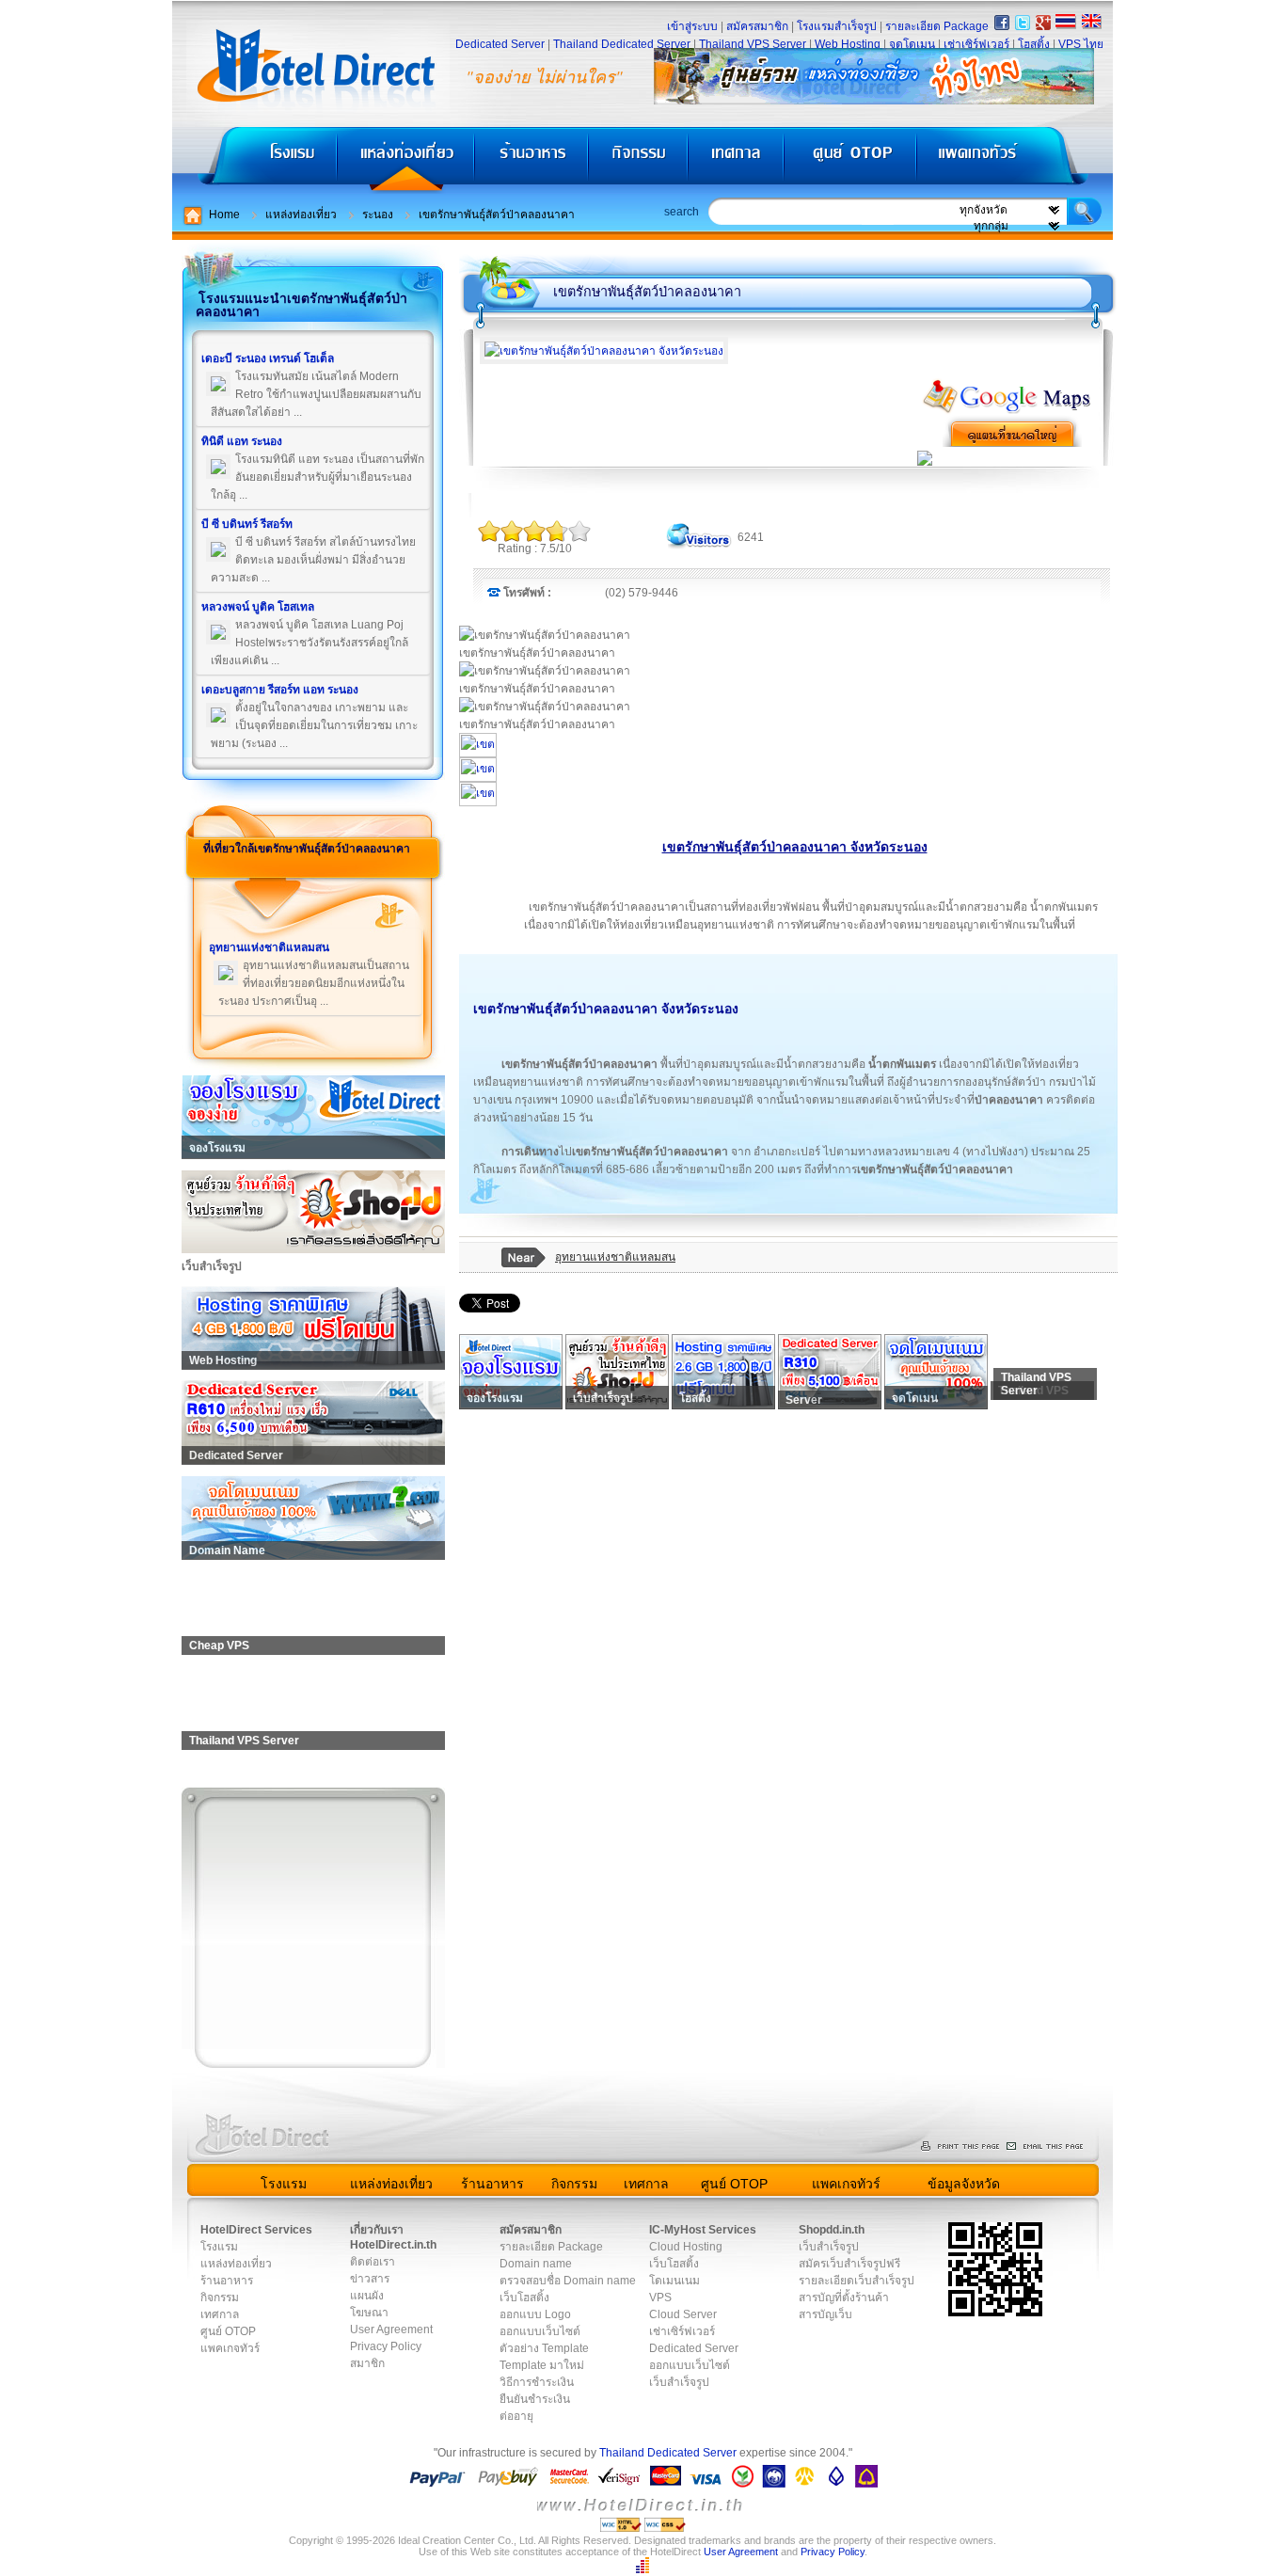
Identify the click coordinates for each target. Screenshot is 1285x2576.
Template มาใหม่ (542, 2365)
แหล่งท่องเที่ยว (406, 160)
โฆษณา (369, 2313)
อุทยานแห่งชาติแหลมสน (615, 1257)
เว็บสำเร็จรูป (679, 2382)
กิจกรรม (640, 160)
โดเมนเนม (674, 2281)
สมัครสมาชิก (757, 26)
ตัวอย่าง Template (544, 2348)
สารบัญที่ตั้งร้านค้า (844, 2298)
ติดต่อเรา (373, 2262)
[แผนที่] (1007, 411)
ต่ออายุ (516, 2416)
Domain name (536, 2264)
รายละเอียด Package (937, 26)
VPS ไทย (1081, 44)
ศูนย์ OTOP (850, 160)
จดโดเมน (912, 44)
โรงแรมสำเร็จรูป (837, 26)
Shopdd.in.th (832, 2230)
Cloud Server (683, 2314)
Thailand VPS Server (753, 44)
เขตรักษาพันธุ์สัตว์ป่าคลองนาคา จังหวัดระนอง (795, 847)
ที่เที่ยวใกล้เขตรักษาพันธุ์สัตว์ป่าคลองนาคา (307, 849)
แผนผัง (367, 2296)
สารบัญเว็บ (825, 2314)
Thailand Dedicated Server (622, 44)
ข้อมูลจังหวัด (964, 2184)
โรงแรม (254, 160)
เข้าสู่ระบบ (692, 26)
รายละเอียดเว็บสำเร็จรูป (857, 2281)
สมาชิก (367, 2363)
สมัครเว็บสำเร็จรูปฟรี (849, 2264)
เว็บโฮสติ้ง (524, 2298)
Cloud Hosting (686, 2247)
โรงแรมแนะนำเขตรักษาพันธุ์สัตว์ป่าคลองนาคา (301, 305)
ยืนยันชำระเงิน (535, 2399)
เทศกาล (738, 160)
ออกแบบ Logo (535, 2314)
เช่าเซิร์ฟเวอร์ (976, 44)
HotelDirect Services (256, 2230)
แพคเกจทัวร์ (1013, 160)
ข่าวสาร (370, 2279)
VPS (660, 2298)
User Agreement (391, 2330)
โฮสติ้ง (1034, 44)
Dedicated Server (500, 44)
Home (224, 215)
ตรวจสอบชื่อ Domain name (568, 2281)
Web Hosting (848, 44)
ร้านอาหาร (532, 160)
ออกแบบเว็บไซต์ (540, 2331)
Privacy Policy (386, 2346)
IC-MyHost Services (703, 2230)
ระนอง (378, 215)
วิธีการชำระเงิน (537, 2382)
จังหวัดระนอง (700, 1009)
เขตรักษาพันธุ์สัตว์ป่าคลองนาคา (497, 215)
